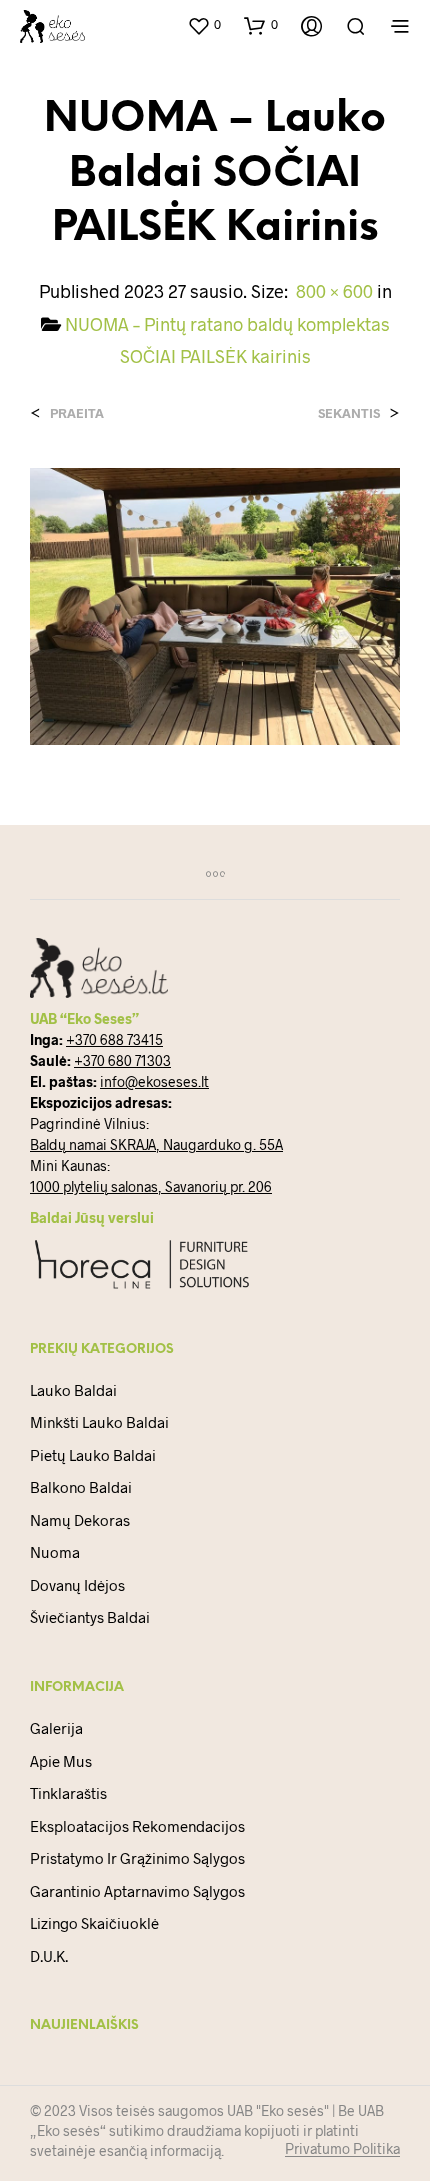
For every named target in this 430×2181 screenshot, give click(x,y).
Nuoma (55, 1552)
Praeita (77, 413)
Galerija (56, 1728)
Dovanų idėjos (77, 1585)
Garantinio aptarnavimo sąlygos (137, 1891)
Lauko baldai (73, 1390)
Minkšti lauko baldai (99, 1422)
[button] (204, 25)
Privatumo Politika (342, 2149)
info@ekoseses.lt (154, 1081)
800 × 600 (334, 291)
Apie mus (61, 1761)
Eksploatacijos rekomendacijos (137, 1826)
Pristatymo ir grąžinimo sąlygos (137, 1858)
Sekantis (349, 413)
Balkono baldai (81, 1487)
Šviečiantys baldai (90, 1617)
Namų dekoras (80, 1520)
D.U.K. (49, 1956)
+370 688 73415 (114, 1039)
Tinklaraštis (68, 1793)
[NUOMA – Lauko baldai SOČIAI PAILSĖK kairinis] (215, 604)
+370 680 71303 (122, 1060)
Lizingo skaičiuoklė (94, 1923)
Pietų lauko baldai (93, 1455)
